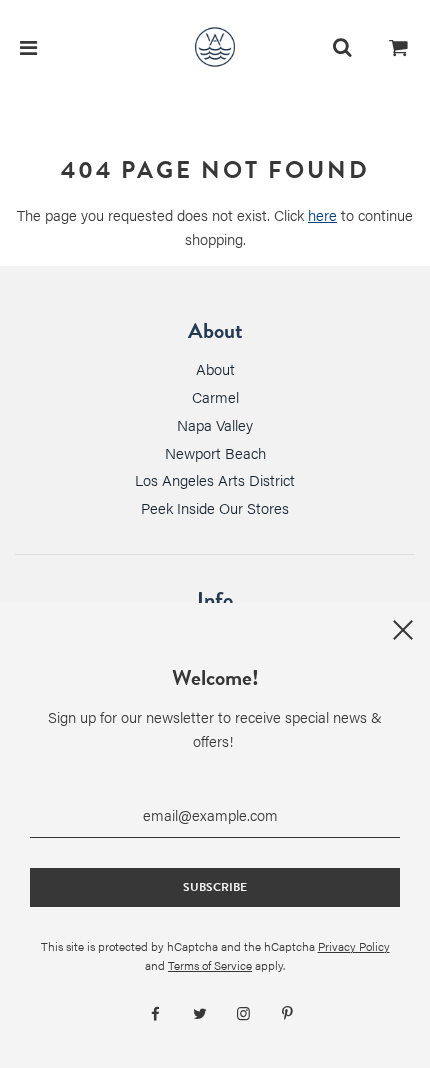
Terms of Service (210, 965)
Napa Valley (215, 424)
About (215, 368)
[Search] (342, 47)
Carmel (215, 396)
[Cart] (399, 47)
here (322, 214)
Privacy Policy (354, 946)
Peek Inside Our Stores (215, 507)
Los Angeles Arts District (215, 479)
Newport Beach (215, 452)
